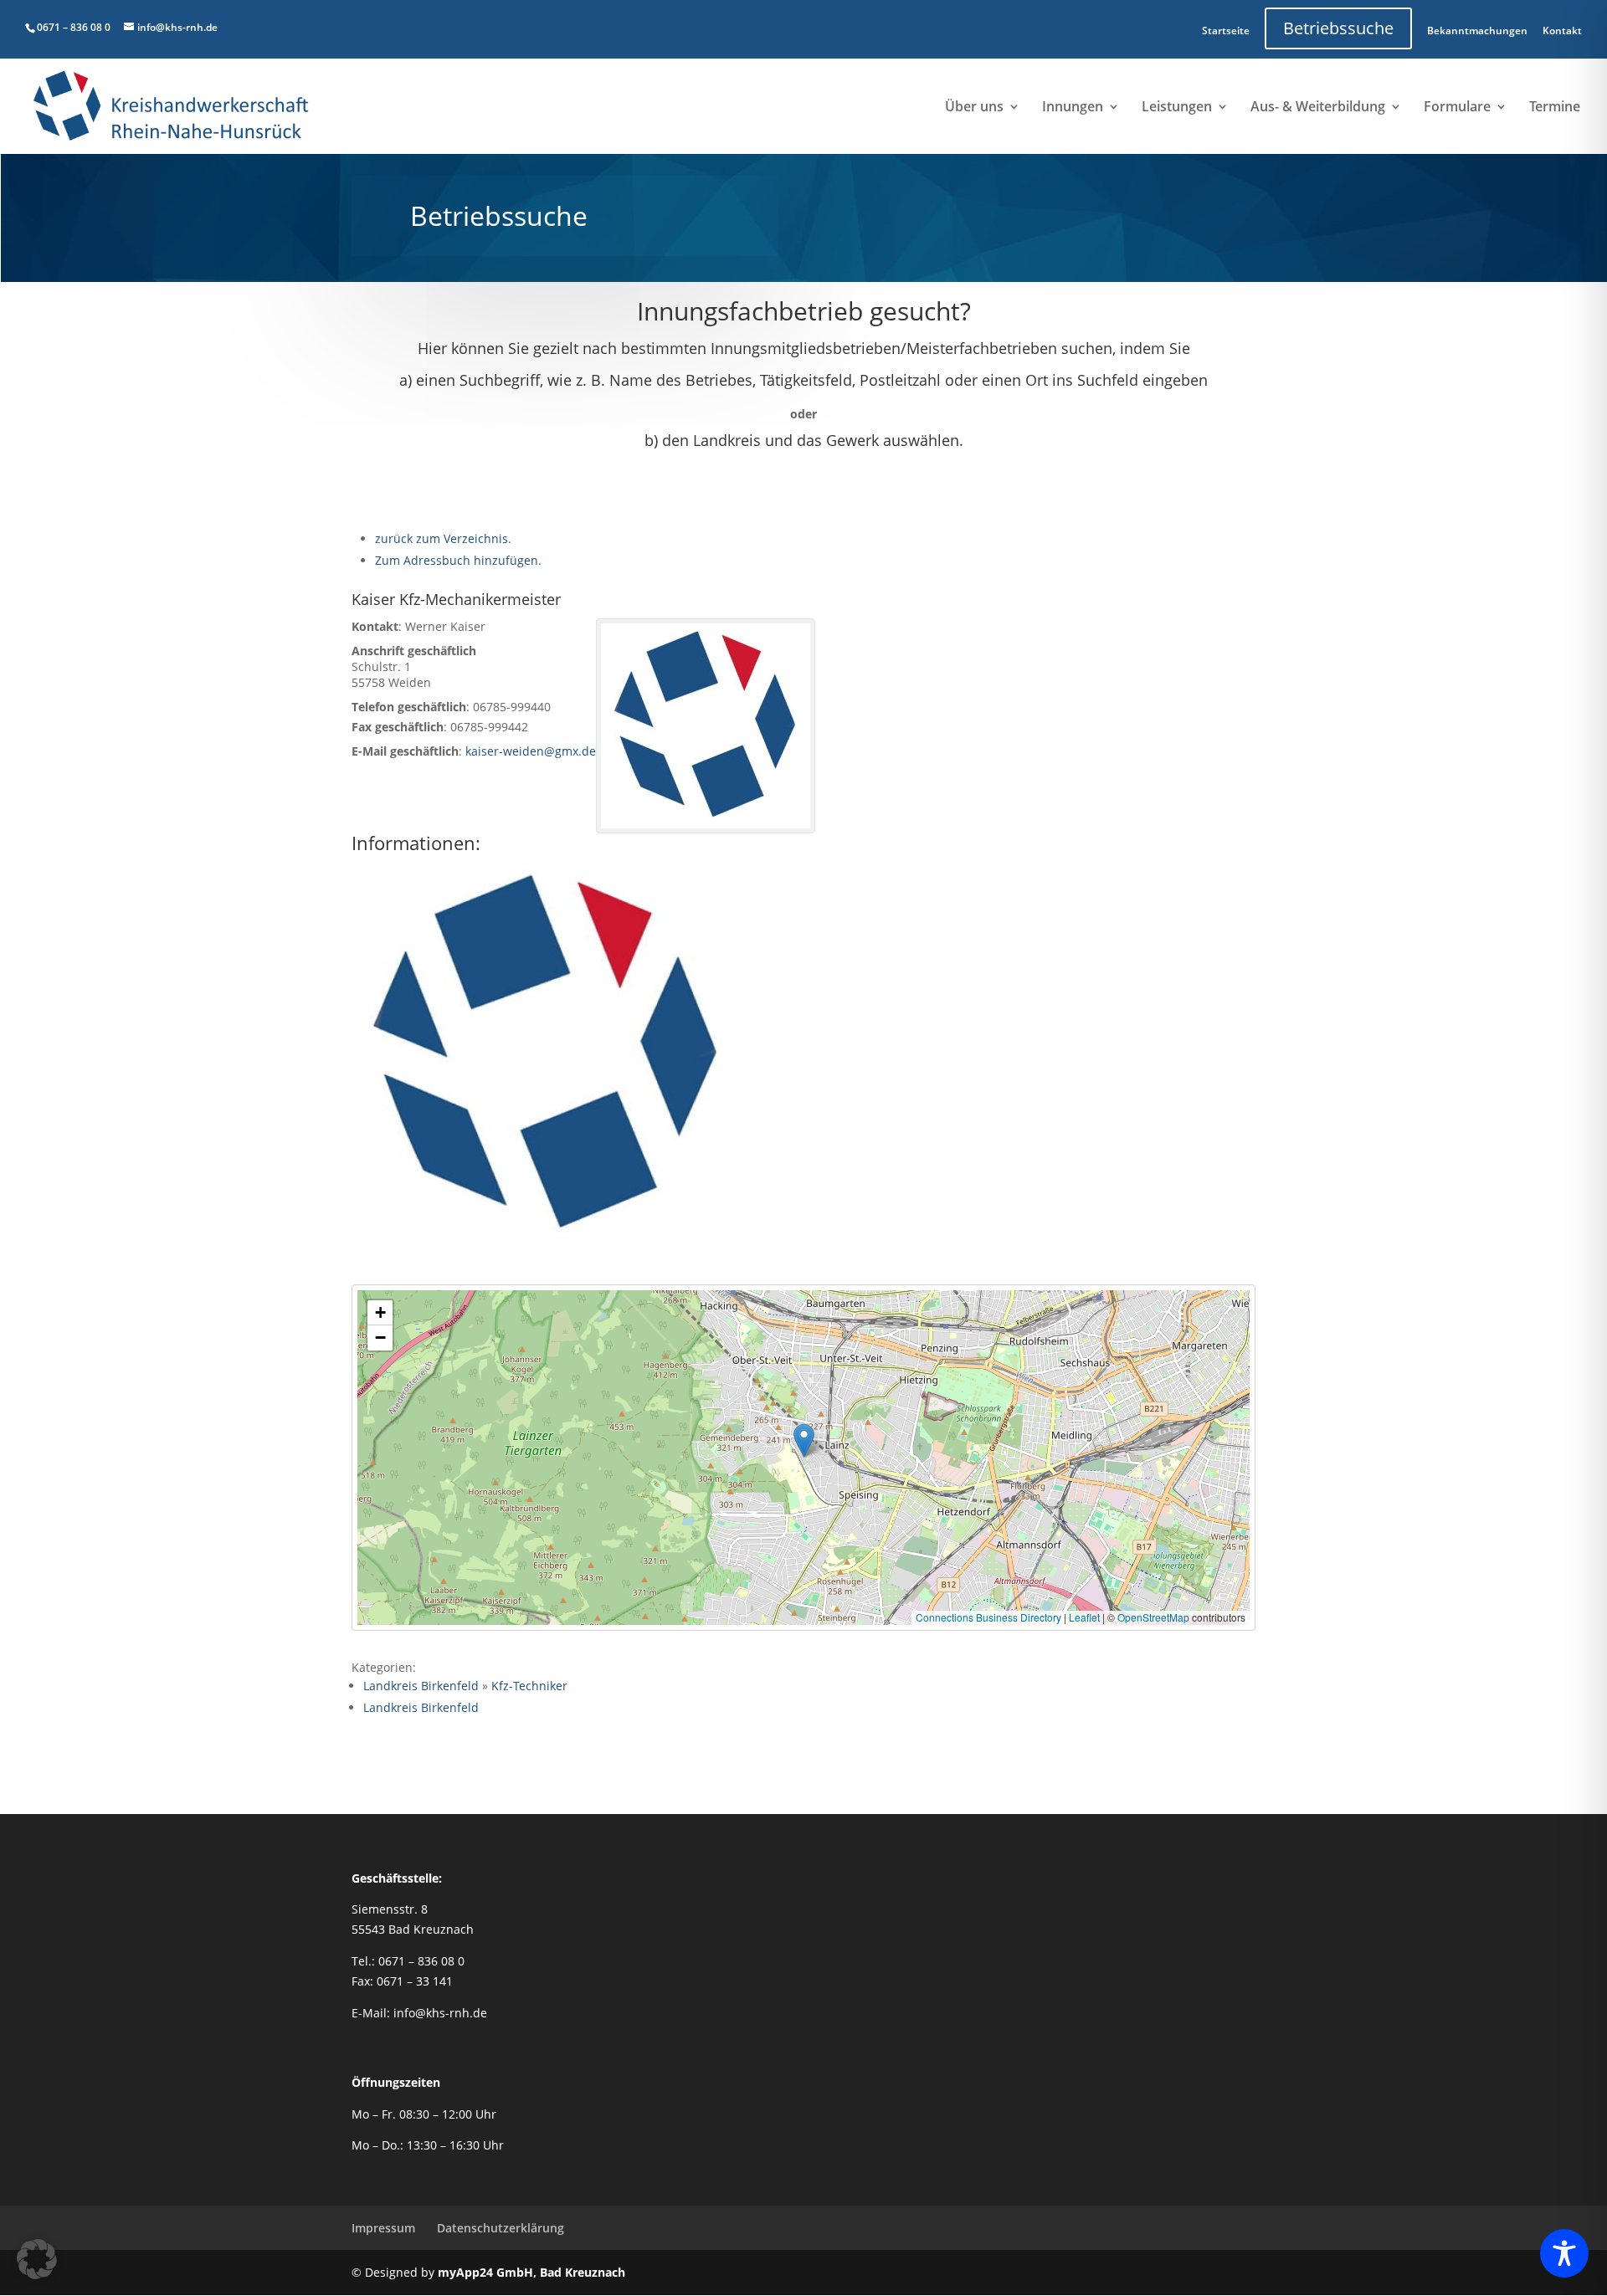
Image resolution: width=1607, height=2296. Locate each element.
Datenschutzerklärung (501, 2228)
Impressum (383, 2228)
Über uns (974, 108)
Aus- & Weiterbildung (1318, 108)
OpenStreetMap (1153, 1617)
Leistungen (1177, 108)
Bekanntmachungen (1477, 31)
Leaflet (1084, 1617)
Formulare (1457, 108)
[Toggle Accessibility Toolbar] (1564, 2253)
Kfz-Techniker (529, 1686)
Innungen (1073, 108)
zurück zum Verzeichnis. (443, 538)
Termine (1555, 108)
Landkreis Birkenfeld (421, 1686)
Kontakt (1562, 31)
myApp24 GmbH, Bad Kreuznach (531, 2272)
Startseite (1226, 31)
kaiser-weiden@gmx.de (531, 751)
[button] (804, 1440)
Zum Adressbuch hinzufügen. (458, 560)
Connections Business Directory (988, 1617)
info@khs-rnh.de (440, 2013)
